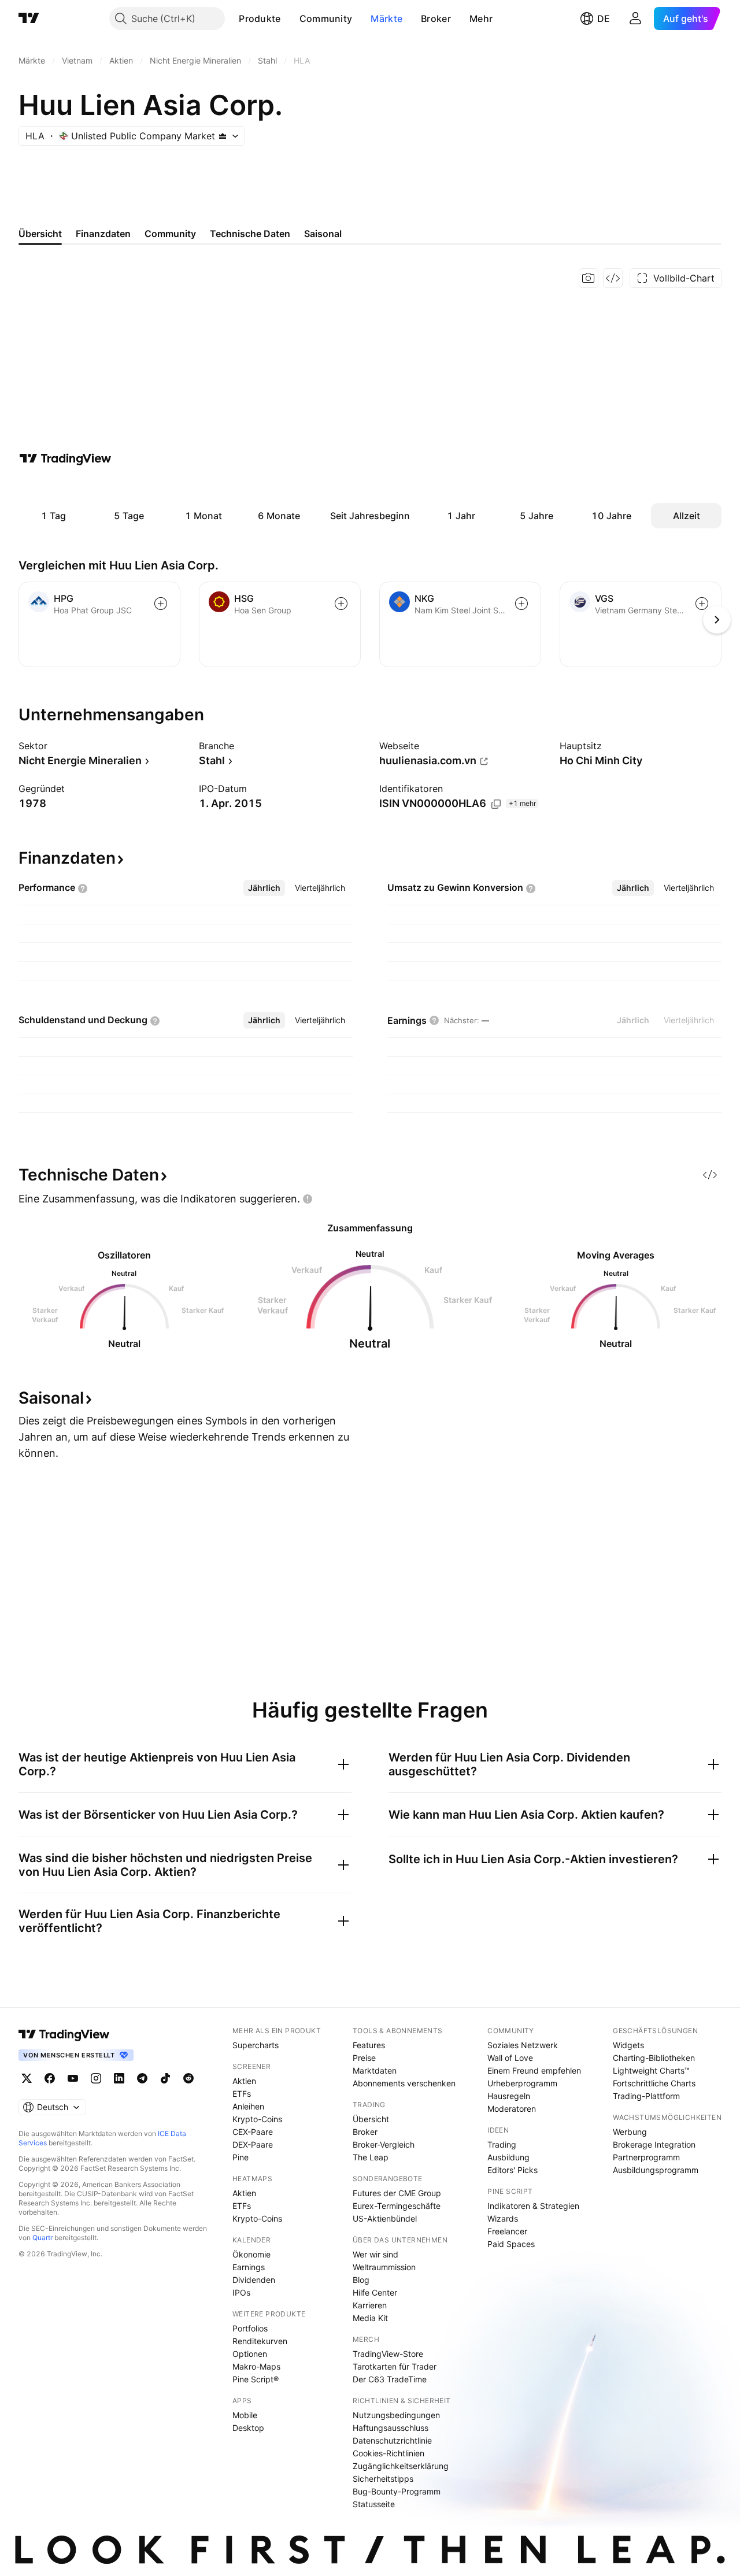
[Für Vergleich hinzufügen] (161, 604)
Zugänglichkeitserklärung (401, 2466)
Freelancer (507, 2231)
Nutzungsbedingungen (396, 2415)
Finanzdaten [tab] (103, 234)
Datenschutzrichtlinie (392, 2440)
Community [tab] (170, 234)
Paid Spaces (511, 2244)
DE (604, 18)
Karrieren (370, 2305)
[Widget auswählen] (613, 278)
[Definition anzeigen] (83, 889)
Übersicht (371, 2119)
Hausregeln (509, 2096)
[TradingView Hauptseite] (29, 18)
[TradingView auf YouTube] (73, 2078)
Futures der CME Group (397, 2193)
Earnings (249, 2267)
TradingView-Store (388, 2354)
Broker (436, 18)
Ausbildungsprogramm (656, 2170)
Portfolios (250, 2328)
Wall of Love (510, 2058)
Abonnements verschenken (404, 2083)
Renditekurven (260, 2341)
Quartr (42, 2238)
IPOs (241, 2292)
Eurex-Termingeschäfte (397, 2206)
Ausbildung (508, 2157)
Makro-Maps (256, 2366)
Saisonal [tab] (323, 234)
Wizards (503, 2218)
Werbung (630, 2132)
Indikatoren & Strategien (533, 2206)
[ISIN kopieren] (496, 804)
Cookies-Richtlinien (388, 2453)
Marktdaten (375, 2070)
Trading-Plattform (646, 2096)
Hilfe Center (375, 2292)
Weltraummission (384, 2267)
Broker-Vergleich (384, 2144)
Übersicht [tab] (40, 234)
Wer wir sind (375, 2254)
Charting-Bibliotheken (654, 2058)
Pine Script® (256, 2379)
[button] (290, 18)
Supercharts (256, 2045)
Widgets (628, 2045)
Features (369, 2045)
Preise (364, 2058)
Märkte (386, 18)
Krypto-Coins (257, 2119)
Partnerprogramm (646, 2157)
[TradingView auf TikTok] (165, 2078)
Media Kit (370, 2318)
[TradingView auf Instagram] (96, 2078)
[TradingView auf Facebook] (50, 2078)
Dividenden (254, 2280)
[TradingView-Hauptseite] (64, 2034)
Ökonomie (251, 2254)
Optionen (250, 2354)
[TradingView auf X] (27, 2078)
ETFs (242, 2094)
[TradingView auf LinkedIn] (119, 2078)
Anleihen (248, 2106)
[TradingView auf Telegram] (142, 2078)
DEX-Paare (253, 2144)
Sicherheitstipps (383, 2479)
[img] (223, 136)
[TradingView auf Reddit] (188, 2078)
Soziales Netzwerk (523, 2045)
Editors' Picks (513, 2170)
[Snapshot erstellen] (589, 278)
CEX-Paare (253, 2132)
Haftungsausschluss (391, 2428)
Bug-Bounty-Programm (397, 2491)
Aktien (244, 2081)
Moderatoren (512, 2109)
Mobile (245, 2415)
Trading (502, 2144)
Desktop (248, 2428)
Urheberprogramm (522, 2083)
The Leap (371, 2157)
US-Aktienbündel (385, 2218)
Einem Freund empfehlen (534, 2070)
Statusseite (374, 2504)
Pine (240, 2157)
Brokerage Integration (654, 2144)
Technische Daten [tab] (250, 234)
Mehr (481, 18)
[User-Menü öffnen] (635, 18)
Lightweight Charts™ (651, 2070)
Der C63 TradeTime (390, 2379)
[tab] (264, 888)
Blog (361, 2280)
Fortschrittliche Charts (654, 2083)
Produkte (260, 18)
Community (326, 18)
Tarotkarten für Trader (395, 2366)
